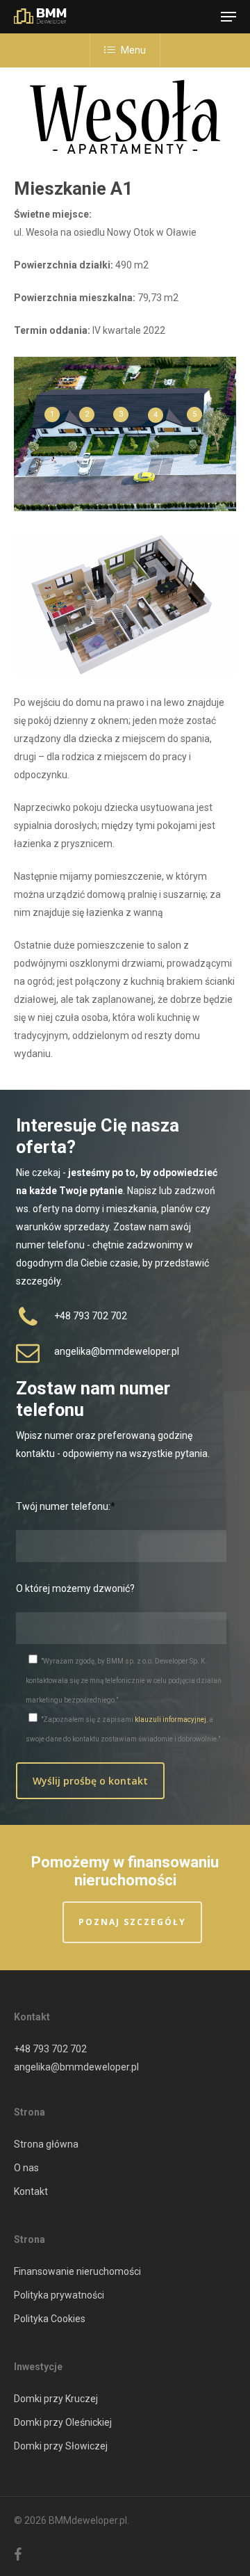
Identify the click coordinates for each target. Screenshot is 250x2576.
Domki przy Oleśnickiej (63, 2422)
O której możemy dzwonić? (75, 1588)
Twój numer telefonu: (63, 1506)
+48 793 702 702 (50, 2049)
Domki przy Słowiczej (61, 2446)
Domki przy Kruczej (56, 2399)
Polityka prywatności (59, 2295)
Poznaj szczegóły (132, 1922)
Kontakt (31, 2191)
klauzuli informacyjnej (170, 1720)
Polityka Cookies (50, 2319)
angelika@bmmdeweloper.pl (76, 2067)
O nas (26, 2168)
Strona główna (46, 2144)
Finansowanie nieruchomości (77, 2271)
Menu (133, 50)
